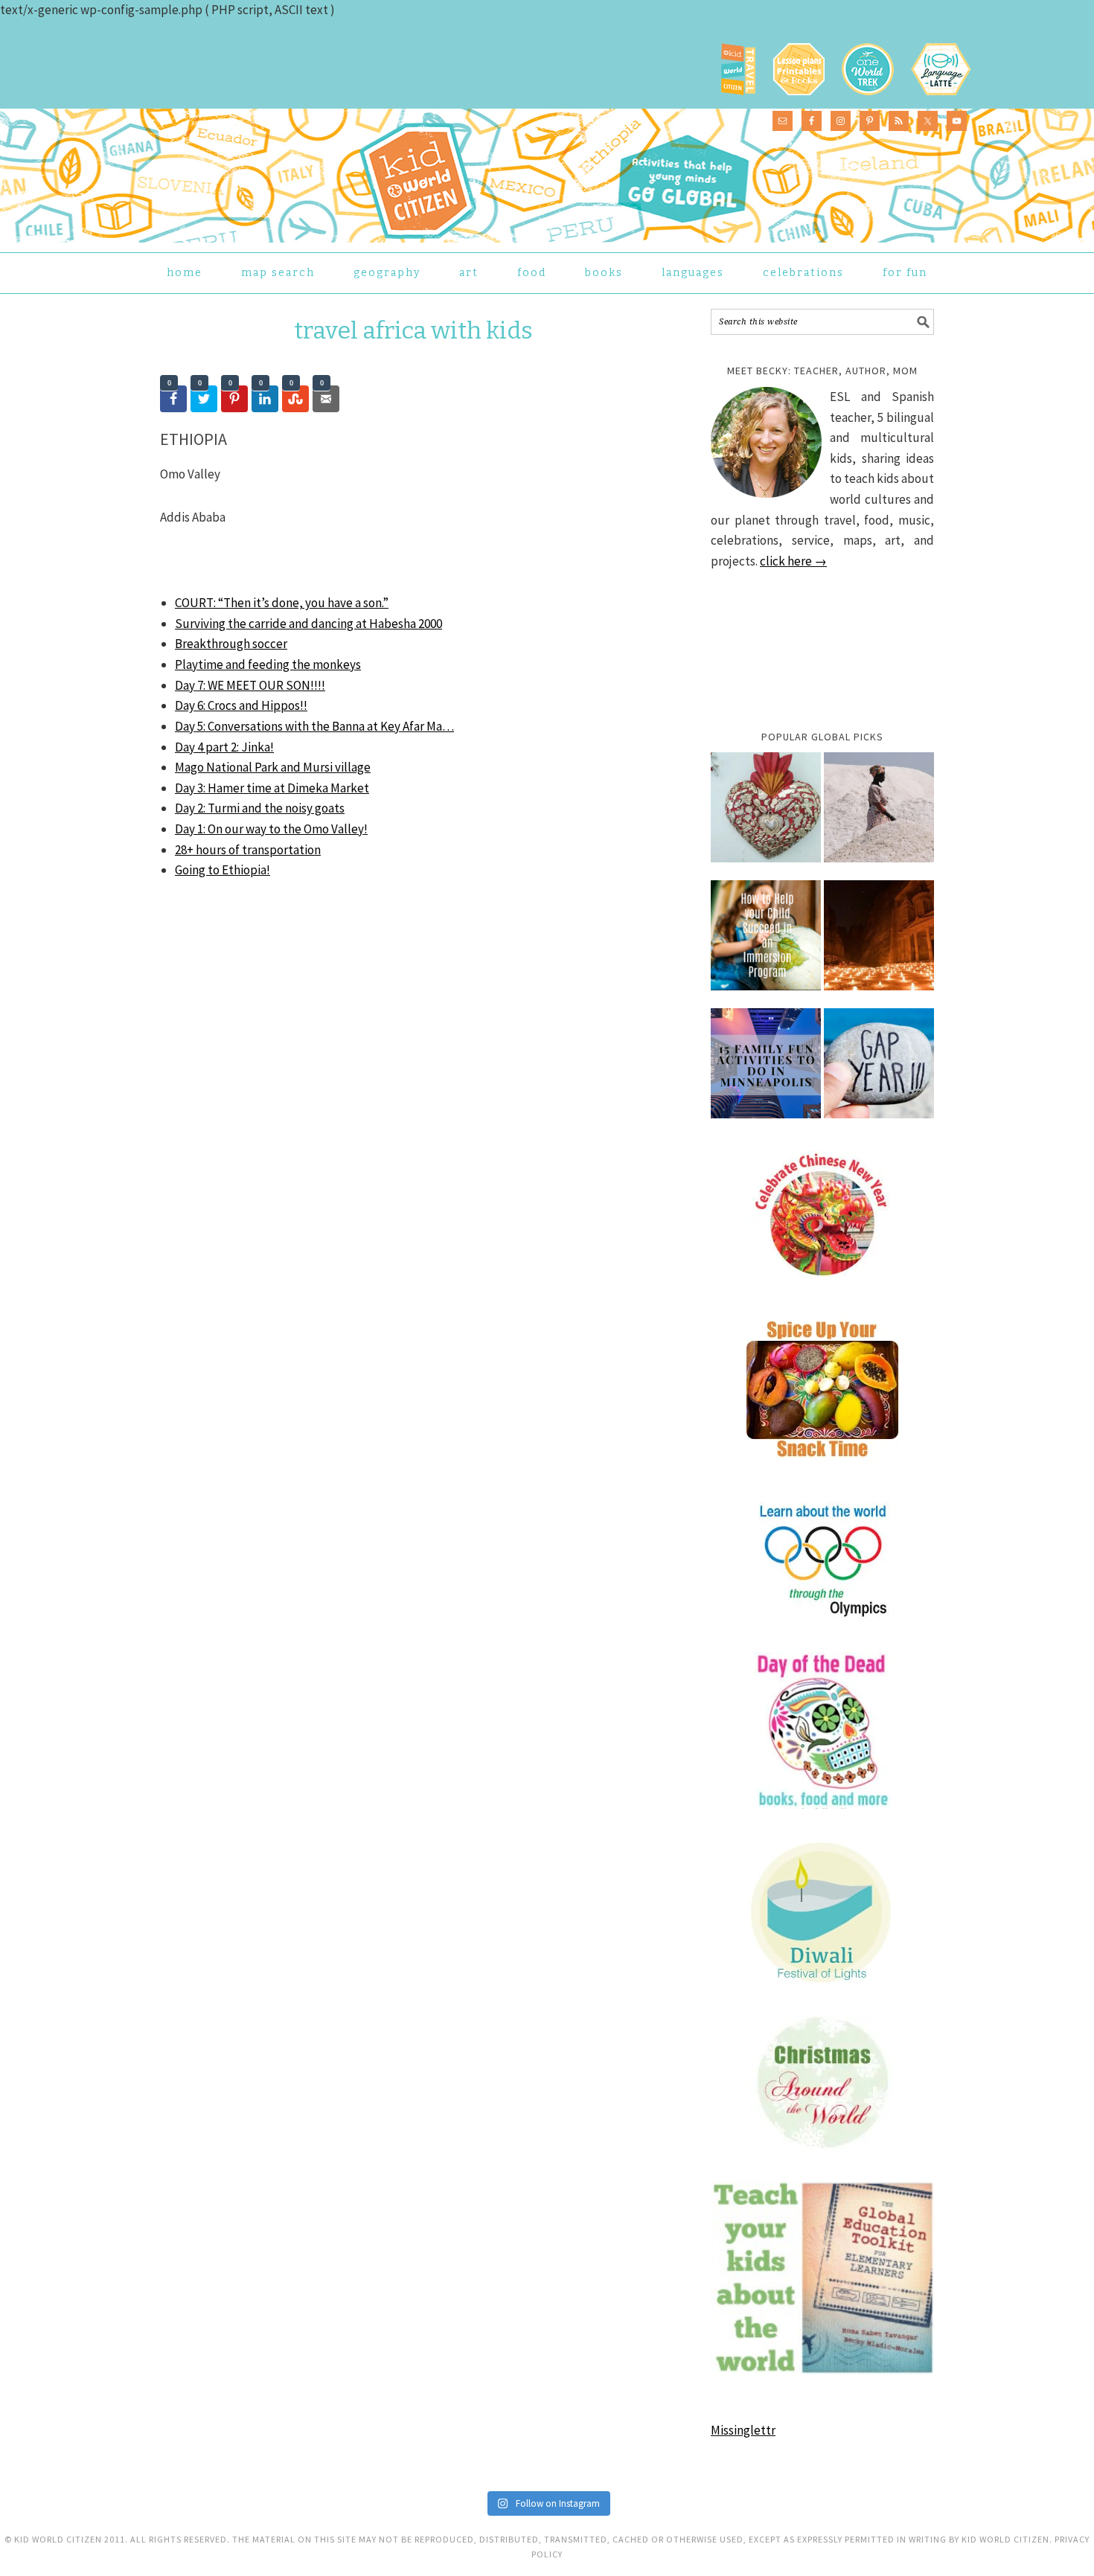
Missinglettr (743, 2430)
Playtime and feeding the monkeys (268, 664)
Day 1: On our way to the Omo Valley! (271, 829)
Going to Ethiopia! (223, 870)
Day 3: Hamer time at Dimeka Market (272, 788)
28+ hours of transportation (248, 850)
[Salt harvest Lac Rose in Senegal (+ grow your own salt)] (879, 815)
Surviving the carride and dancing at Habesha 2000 (308, 624)
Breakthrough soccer (231, 644)
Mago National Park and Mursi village (273, 767)
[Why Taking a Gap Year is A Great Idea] (879, 1071)
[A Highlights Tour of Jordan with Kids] (879, 943)
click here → (793, 561)
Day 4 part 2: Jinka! (224, 747)
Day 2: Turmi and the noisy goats (260, 808)
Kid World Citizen (313, 174)
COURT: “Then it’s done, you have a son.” (282, 603)
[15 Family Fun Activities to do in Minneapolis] (766, 1071)
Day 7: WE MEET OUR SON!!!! (250, 685)
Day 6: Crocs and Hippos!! (241, 705)
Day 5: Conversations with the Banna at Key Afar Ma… (314, 726)
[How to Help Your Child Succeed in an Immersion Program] (766, 943)
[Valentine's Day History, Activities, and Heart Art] (766, 815)
